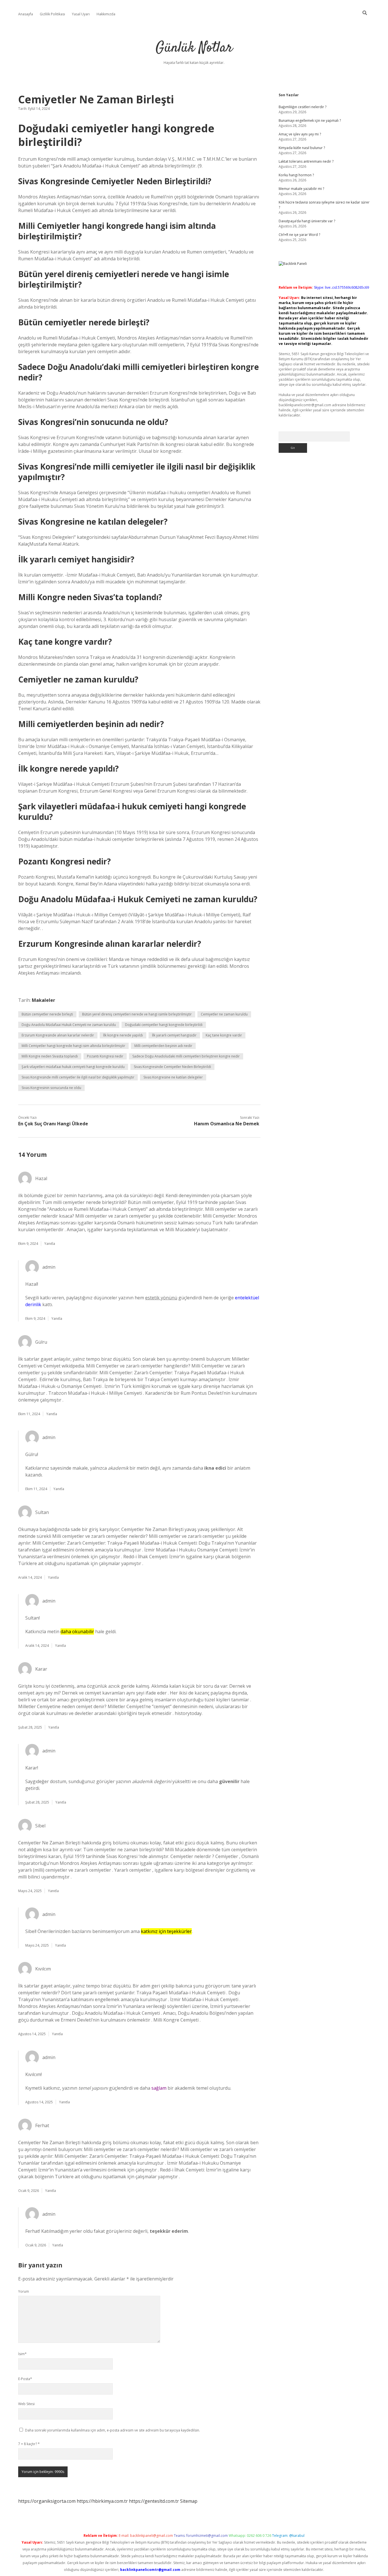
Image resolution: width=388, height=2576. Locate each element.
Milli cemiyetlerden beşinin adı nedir (163, 1046)
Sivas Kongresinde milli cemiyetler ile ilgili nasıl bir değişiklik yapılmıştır (78, 1077)
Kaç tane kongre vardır (224, 1035)
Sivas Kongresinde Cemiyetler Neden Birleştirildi (172, 1067)
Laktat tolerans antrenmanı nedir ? (306, 161)
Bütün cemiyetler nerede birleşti (47, 1014)
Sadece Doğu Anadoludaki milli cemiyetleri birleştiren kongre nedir (186, 1056)
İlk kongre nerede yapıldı (123, 1035)
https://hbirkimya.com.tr (102, 2501)
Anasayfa (26, 14)
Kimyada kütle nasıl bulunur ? (302, 148)
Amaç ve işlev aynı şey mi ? (300, 134)
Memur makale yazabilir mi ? (301, 189)
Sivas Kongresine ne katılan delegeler (173, 1077)
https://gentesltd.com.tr (154, 2501)
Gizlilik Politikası (52, 14)
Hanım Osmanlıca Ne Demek (227, 1124)
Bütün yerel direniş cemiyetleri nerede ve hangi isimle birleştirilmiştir (137, 1014)
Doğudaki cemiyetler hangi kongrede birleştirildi (164, 1025)
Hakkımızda (106, 14)
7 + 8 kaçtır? (29, 2444)
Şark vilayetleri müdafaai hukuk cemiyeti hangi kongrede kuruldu (73, 1067)
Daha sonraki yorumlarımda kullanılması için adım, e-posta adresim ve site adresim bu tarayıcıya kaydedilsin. (112, 2430)
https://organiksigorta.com (47, 2501)
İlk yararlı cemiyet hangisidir (174, 1035)
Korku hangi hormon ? (296, 175)
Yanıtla (50, 1244)
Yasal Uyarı (81, 14)
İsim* (22, 2354)
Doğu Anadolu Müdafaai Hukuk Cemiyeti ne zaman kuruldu (69, 1025)
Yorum (24, 2291)
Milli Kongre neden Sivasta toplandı (50, 1056)
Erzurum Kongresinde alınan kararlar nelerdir (58, 1035)
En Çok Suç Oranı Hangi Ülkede (53, 1124)
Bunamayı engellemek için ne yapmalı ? (310, 121)
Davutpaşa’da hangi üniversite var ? (307, 221)
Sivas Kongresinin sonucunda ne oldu (51, 1088)
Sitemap (189, 2501)
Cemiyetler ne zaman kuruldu (224, 1014)
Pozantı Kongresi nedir (105, 1056)
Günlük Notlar (194, 48)
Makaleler (43, 1000)
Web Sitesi (26, 2404)
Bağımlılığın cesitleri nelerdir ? (303, 107)
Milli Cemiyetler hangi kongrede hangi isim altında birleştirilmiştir (73, 1046)
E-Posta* (25, 2379)
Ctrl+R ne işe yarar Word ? (299, 235)
